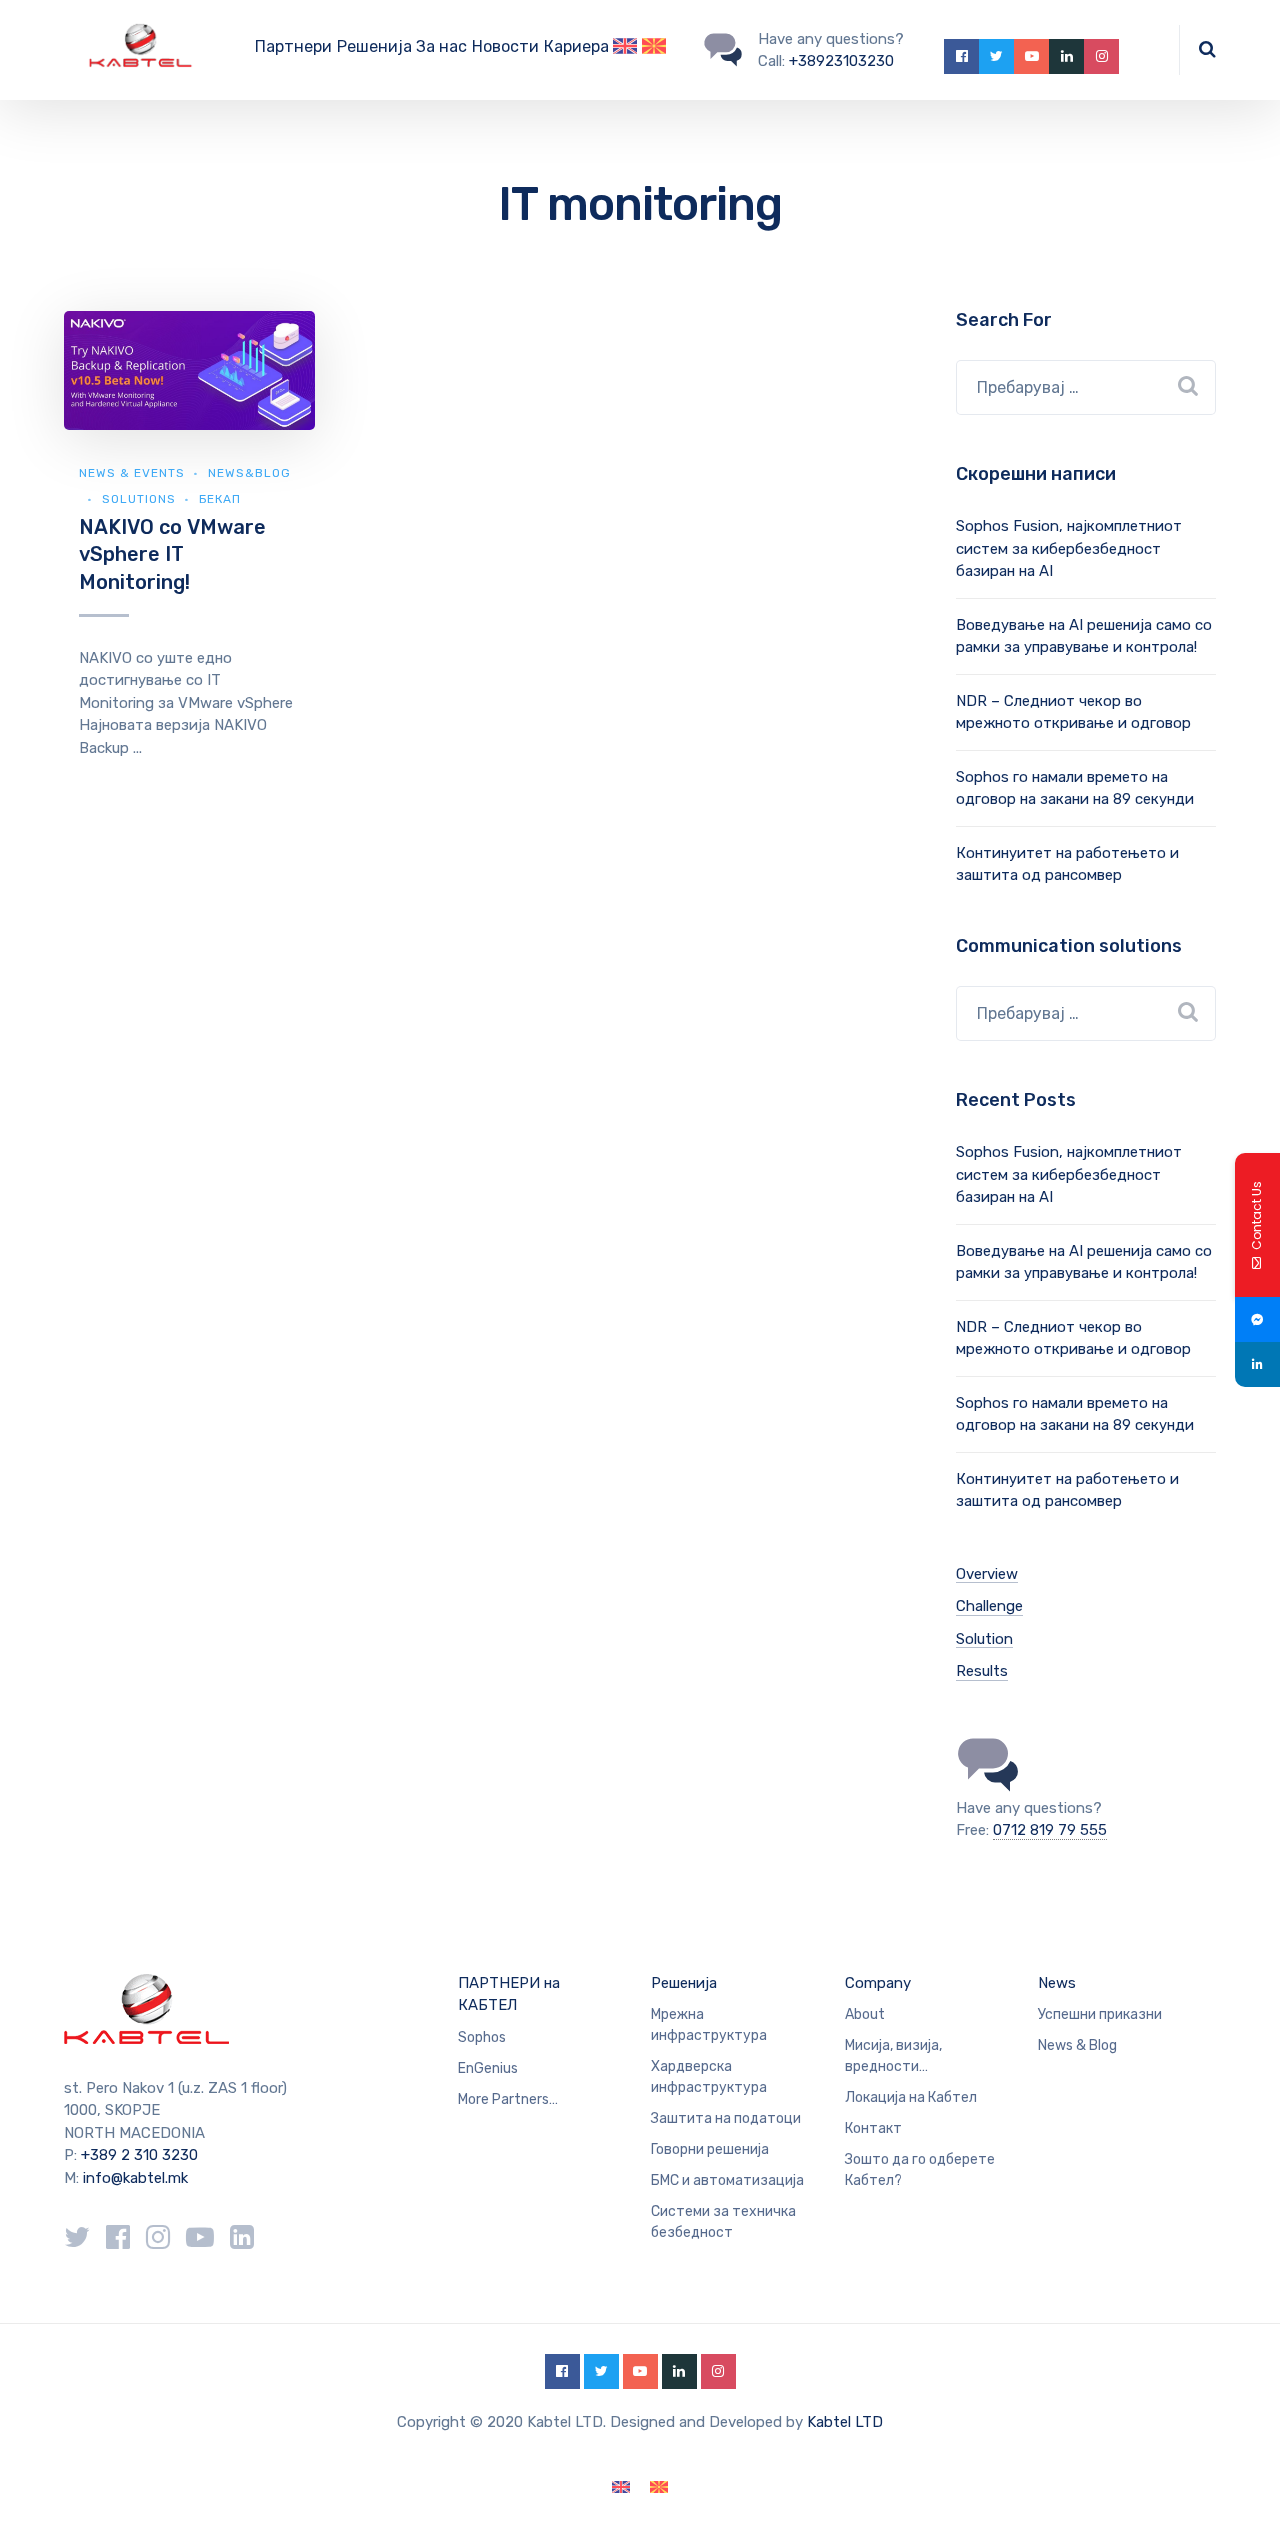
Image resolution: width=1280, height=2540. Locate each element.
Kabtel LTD (845, 2422)
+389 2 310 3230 (137, 2155)
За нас (441, 46)
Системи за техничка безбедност (723, 2222)
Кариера (576, 46)
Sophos (482, 2037)
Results (982, 1671)
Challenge (989, 1606)
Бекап (220, 499)
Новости (505, 46)
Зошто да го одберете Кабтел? (920, 2170)
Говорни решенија (710, 2149)
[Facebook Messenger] (1257, 1319)
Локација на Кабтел (911, 2097)
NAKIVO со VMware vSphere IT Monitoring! (172, 554)
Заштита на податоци (726, 2118)
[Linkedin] (1257, 1364)
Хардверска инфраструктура (709, 2077)
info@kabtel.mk (135, 2178)
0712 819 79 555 (1050, 1830)
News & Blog (1077, 2045)
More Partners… (508, 2099)
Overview (987, 1574)
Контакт (873, 2128)
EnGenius (488, 2068)
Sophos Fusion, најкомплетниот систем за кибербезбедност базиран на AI (1069, 548)
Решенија (374, 46)
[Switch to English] (625, 50)
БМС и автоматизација (727, 2180)
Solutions (139, 499)
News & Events (132, 473)
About (865, 2014)
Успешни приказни (1100, 2014)
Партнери (293, 46)
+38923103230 (841, 61)
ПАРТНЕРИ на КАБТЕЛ (509, 1994)
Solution (984, 1639)
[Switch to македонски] (659, 2487)
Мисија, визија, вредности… (893, 2056)
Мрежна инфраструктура (709, 2025)
